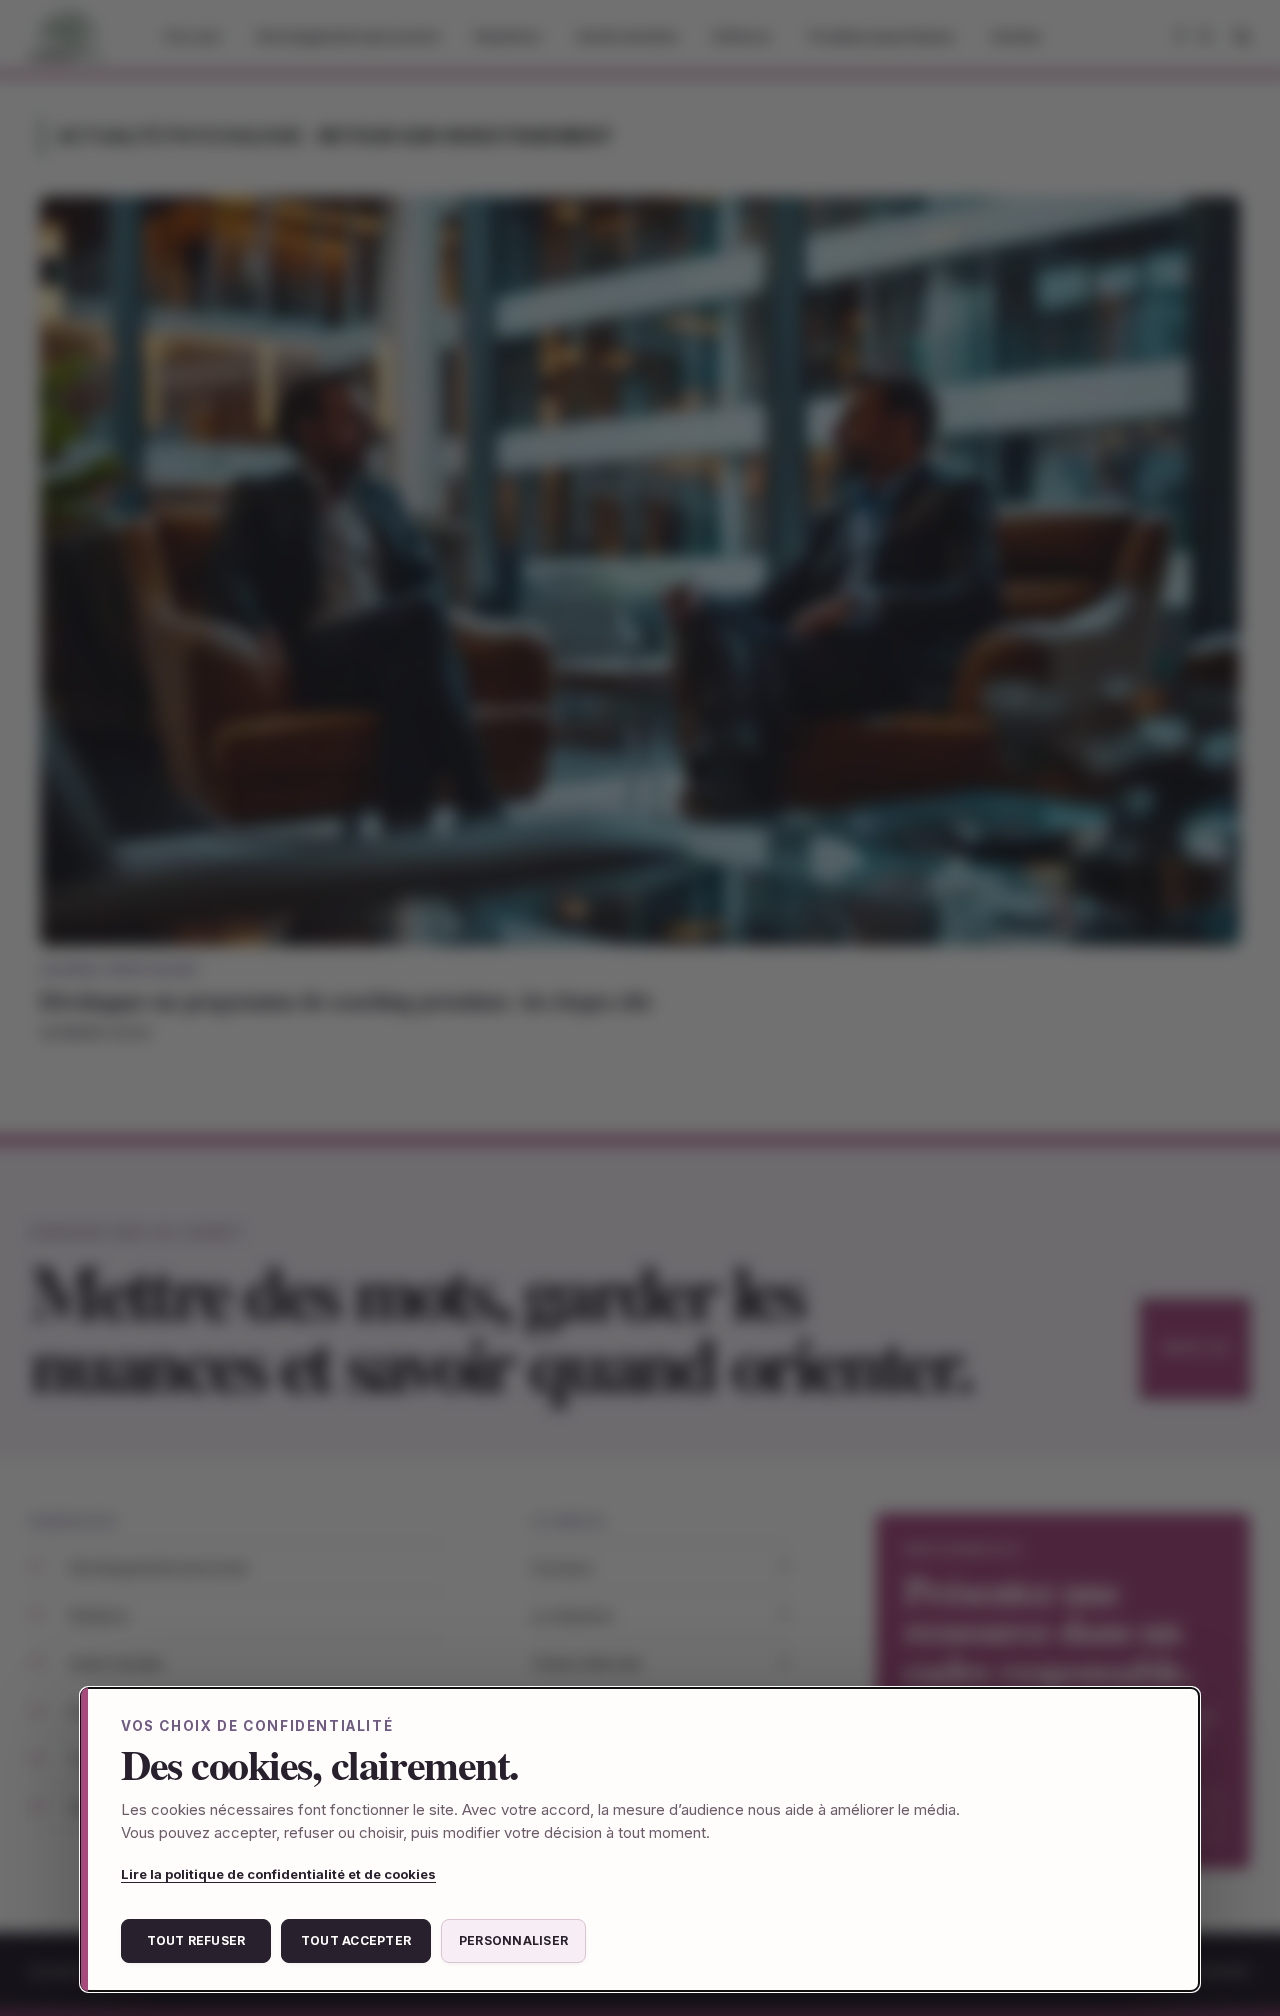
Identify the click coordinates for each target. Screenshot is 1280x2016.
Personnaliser (513, 1940)
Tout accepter (356, 1940)
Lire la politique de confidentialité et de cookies (278, 1874)
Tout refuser (196, 1940)
